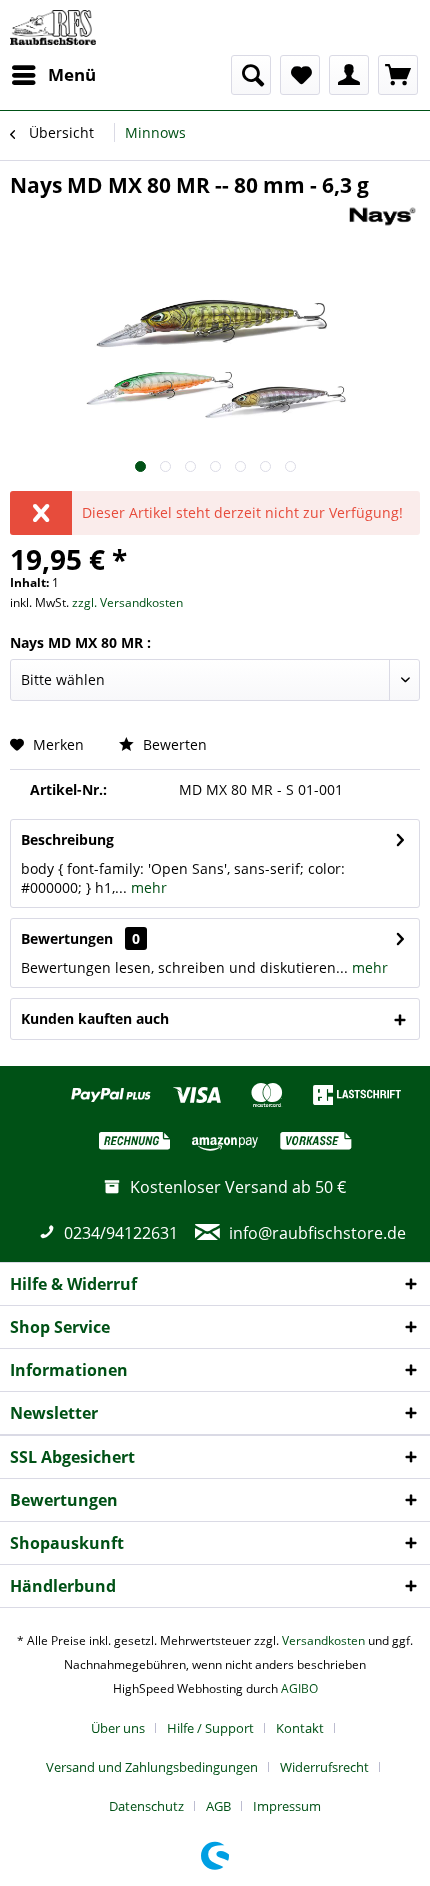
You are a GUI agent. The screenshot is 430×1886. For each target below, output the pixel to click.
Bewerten (173, 744)
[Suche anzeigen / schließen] (251, 75)
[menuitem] (53, 75)
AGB (218, 1806)
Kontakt (300, 1728)
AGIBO (299, 1688)
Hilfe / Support (210, 1728)
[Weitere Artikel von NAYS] (382, 216)
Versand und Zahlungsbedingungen (152, 1767)
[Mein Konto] (349, 75)
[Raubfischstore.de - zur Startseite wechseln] (53, 27)
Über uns (118, 1728)
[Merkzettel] (300, 75)
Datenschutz (146, 1806)
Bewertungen (67, 938)
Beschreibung (67, 839)
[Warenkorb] (398, 75)
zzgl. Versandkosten (127, 602)
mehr (147, 887)
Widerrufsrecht (324, 1767)
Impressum (287, 1806)
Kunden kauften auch (95, 1018)
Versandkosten (323, 1640)
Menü (72, 74)
